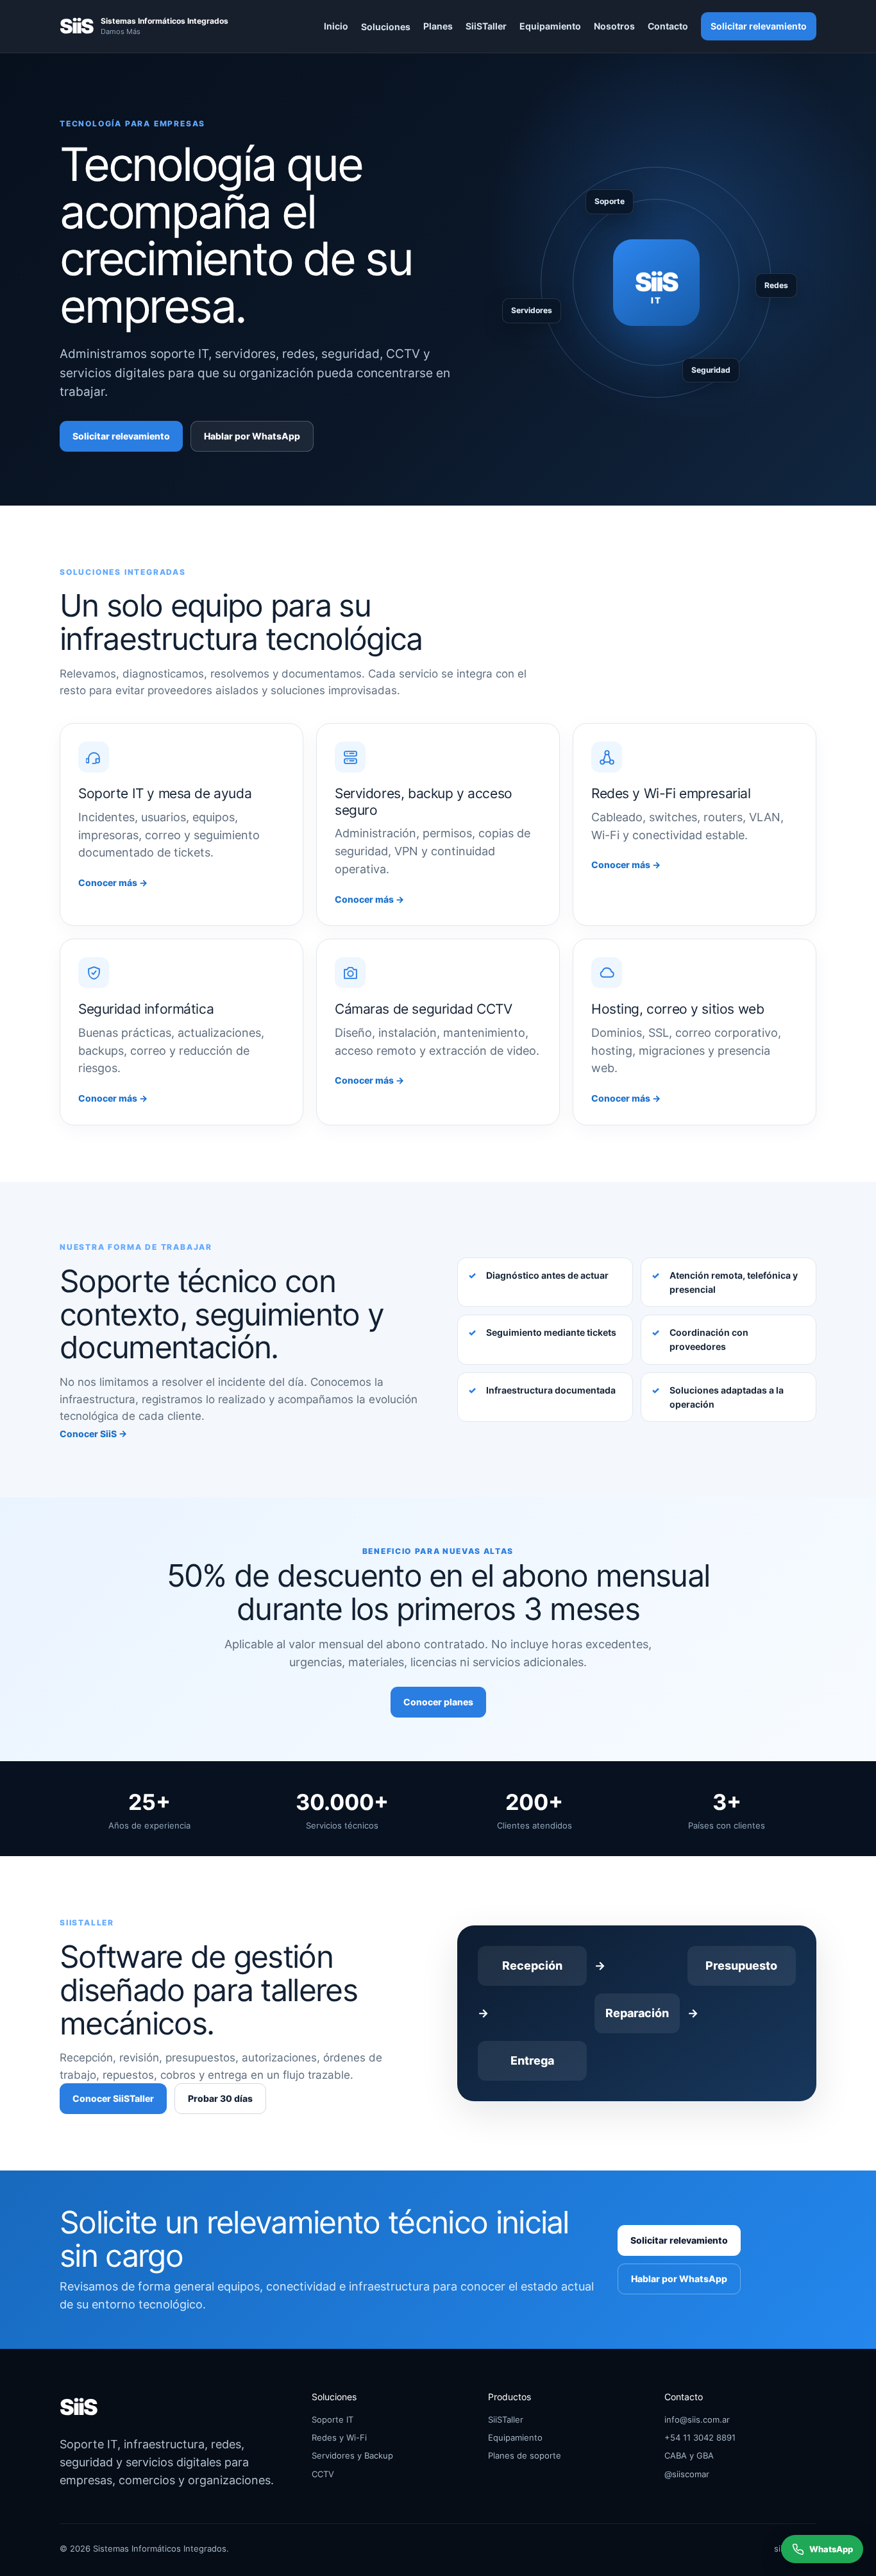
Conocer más (113, 883)
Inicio (336, 26)
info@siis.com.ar (697, 2419)
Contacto (668, 26)
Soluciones (386, 27)
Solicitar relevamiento (759, 26)
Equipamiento (550, 26)
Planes (438, 26)
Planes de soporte (525, 2455)
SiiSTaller (486, 26)
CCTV (323, 2474)
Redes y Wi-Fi (339, 2437)
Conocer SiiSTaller (113, 2098)
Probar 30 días (220, 2098)
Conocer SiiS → (93, 1434)
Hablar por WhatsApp (252, 436)
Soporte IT (333, 2419)
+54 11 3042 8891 (700, 2437)
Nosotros (614, 26)
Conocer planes (438, 1702)
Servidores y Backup (352, 2455)
